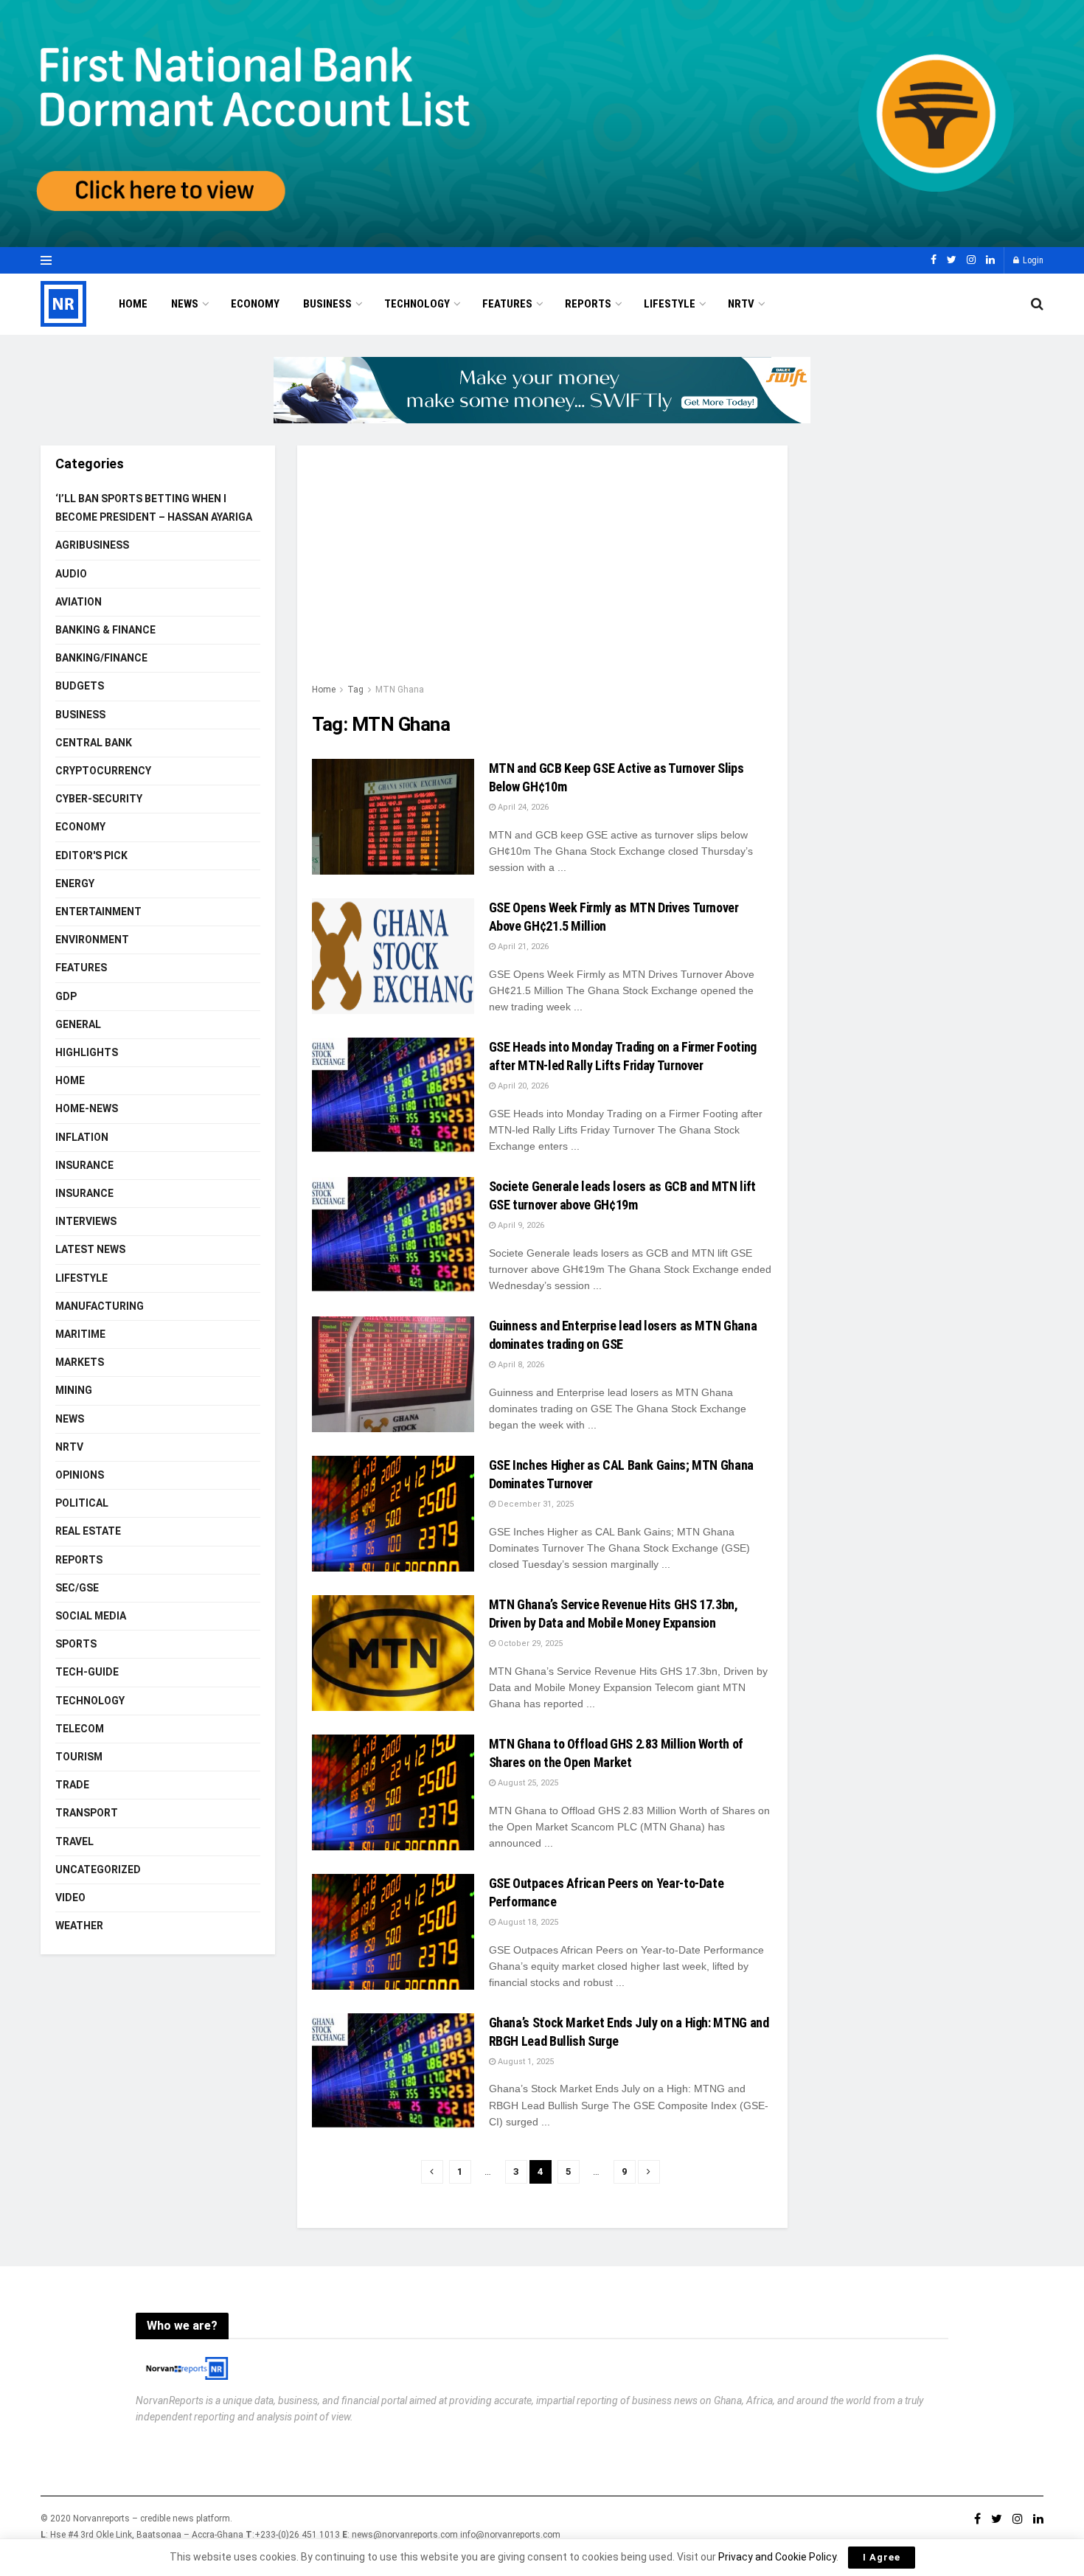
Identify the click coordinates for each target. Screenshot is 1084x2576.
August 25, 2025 (527, 1783)
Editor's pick (91, 855)
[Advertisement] (542, 571)
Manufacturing (100, 1306)
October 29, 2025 (529, 1643)
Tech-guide (87, 1672)
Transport (87, 1813)
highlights (87, 1052)
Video (70, 1898)
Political (82, 1503)
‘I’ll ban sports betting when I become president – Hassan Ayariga (154, 508)
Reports (588, 304)
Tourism (79, 1757)
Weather (79, 1926)
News (185, 304)
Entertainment (98, 912)
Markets (80, 1362)
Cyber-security (99, 799)
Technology (417, 304)
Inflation (82, 1137)
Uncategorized (98, 1869)
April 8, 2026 (520, 1365)
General (78, 1024)
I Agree (882, 2557)
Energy (75, 883)
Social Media (91, 1616)
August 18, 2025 (527, 1922)
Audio (71, 574)
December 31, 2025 (535, 1504)
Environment (92, 940)
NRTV (741, 304)
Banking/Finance (101, 658)
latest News (90, 1249)
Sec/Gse (77, 1588)
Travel (74, 1841)
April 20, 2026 (522, 1086)
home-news (87, 1108)
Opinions (80, 1475)
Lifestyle (670, 304)
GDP (66, 996)
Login (1032, 260)
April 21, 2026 (522, 947)
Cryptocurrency (103, 771)
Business (327, 304)
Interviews (86, 1221)
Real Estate (88, 1531)
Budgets (80, 686)
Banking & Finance (105, 630)
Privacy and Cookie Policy (777, 2557)
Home (133, 304)
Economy (255, 304)
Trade (72, 1785)
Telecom (80, 1729)
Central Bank (94, 743)
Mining (74, 1390)
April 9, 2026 (520, 1225)
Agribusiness (92, 545)
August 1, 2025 (525, 2062)
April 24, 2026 (522, 807)
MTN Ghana (400, 690)
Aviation (79, 602)
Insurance (84, 1165)
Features (507, 304)
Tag (355, 690)
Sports (76, 1644)
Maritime (80, 1334)
